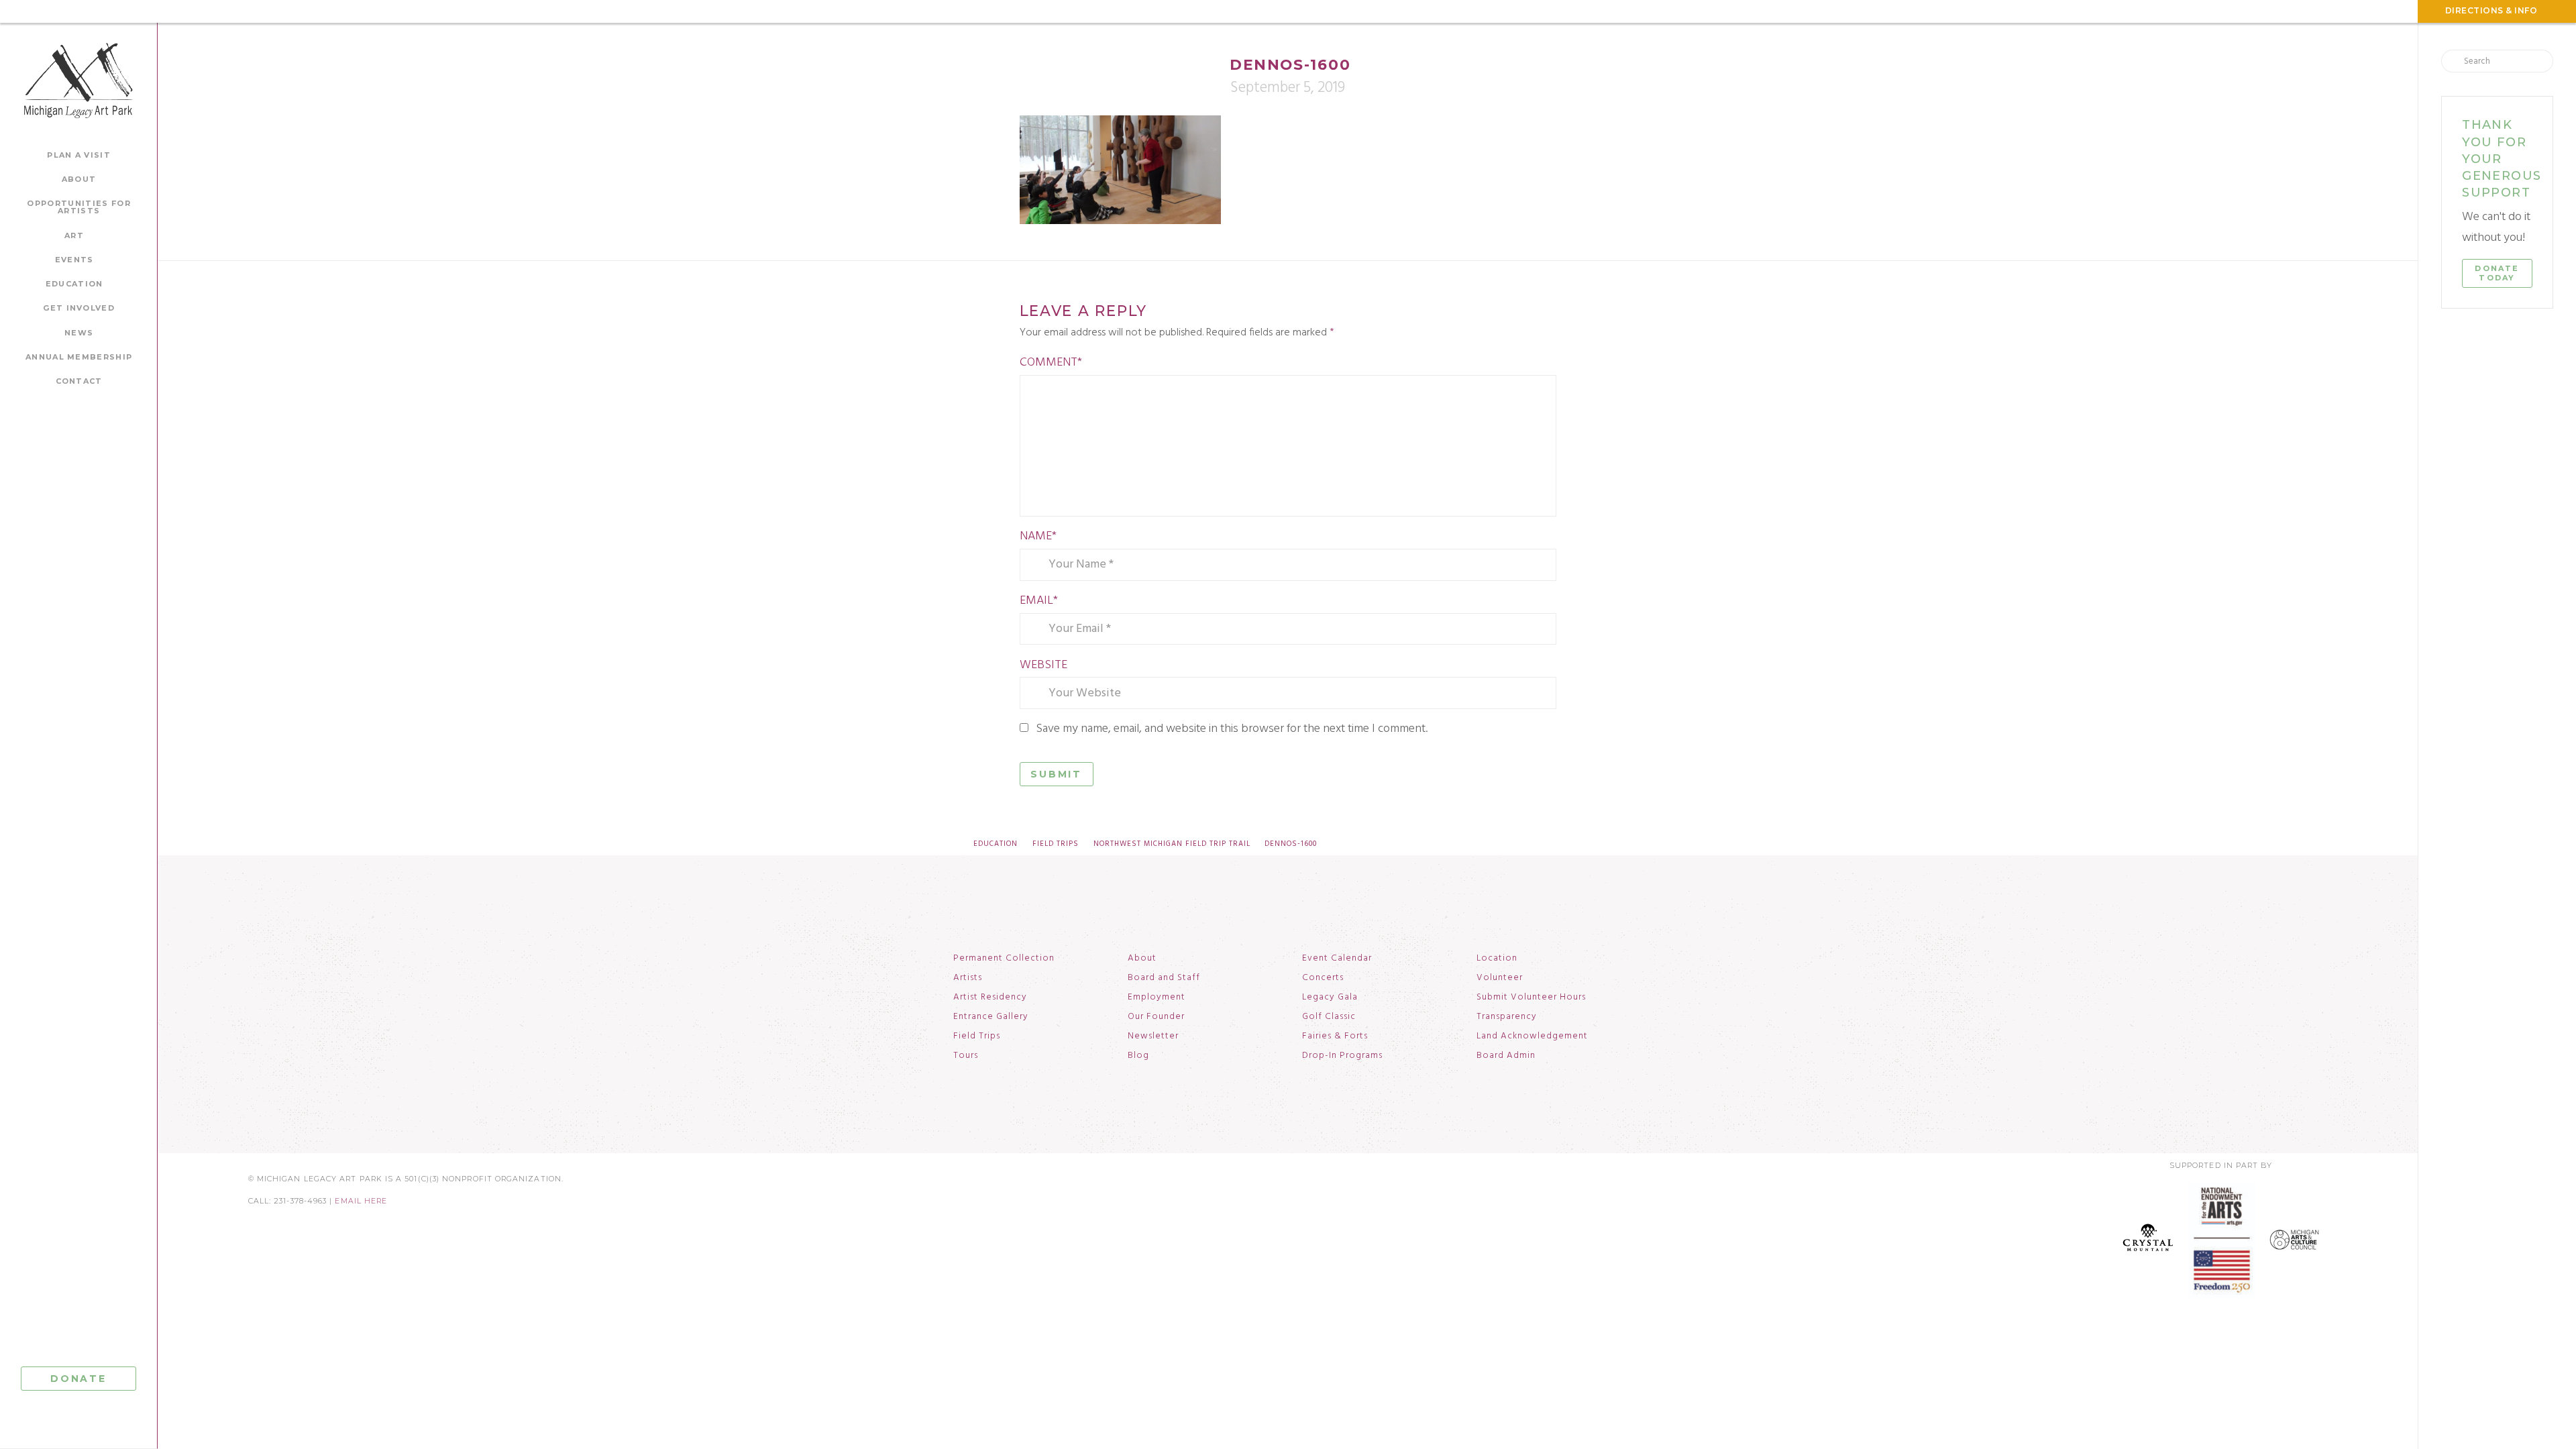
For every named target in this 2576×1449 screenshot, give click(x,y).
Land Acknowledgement (1532, 1036)
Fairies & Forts (1335, 1036)
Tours (966, 1056)
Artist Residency (990, 998)
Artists (968, 978)
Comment (1051, 363)
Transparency (1507, 1017)
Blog (1138, 1056)
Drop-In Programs (1342, 1056)
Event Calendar (1337, 959)
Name (1038, 536)
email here (361, 1201)
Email (1039, 601)
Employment (1157, 998)
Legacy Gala (1330, 998)
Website (1043, 665)
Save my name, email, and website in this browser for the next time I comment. (1232, 729)
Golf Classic (1329, 1017)
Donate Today (2497, 273)
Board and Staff (1164, 978)
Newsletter (1153, 1036)
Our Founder (1156, 1017)
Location (1497, 959)
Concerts (1323, 978)
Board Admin (1506, 1056)
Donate (78, 1379)
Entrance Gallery (991, 1017)
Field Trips (977, 1036)
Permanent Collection (1004, 959)
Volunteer (1500, 978)
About (1142, 959)
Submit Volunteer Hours (1531, 998)
